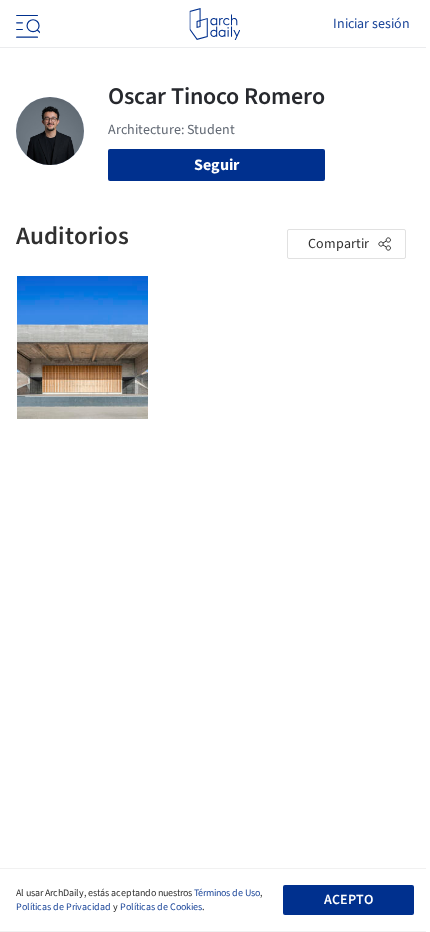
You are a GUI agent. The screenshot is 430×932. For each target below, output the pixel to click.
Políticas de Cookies (161, 907)
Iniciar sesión (371, 24)
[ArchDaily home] (214, 24)
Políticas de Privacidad (63, 907)
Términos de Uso (227, 893)
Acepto (348, 900)
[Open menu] (26, 24)
